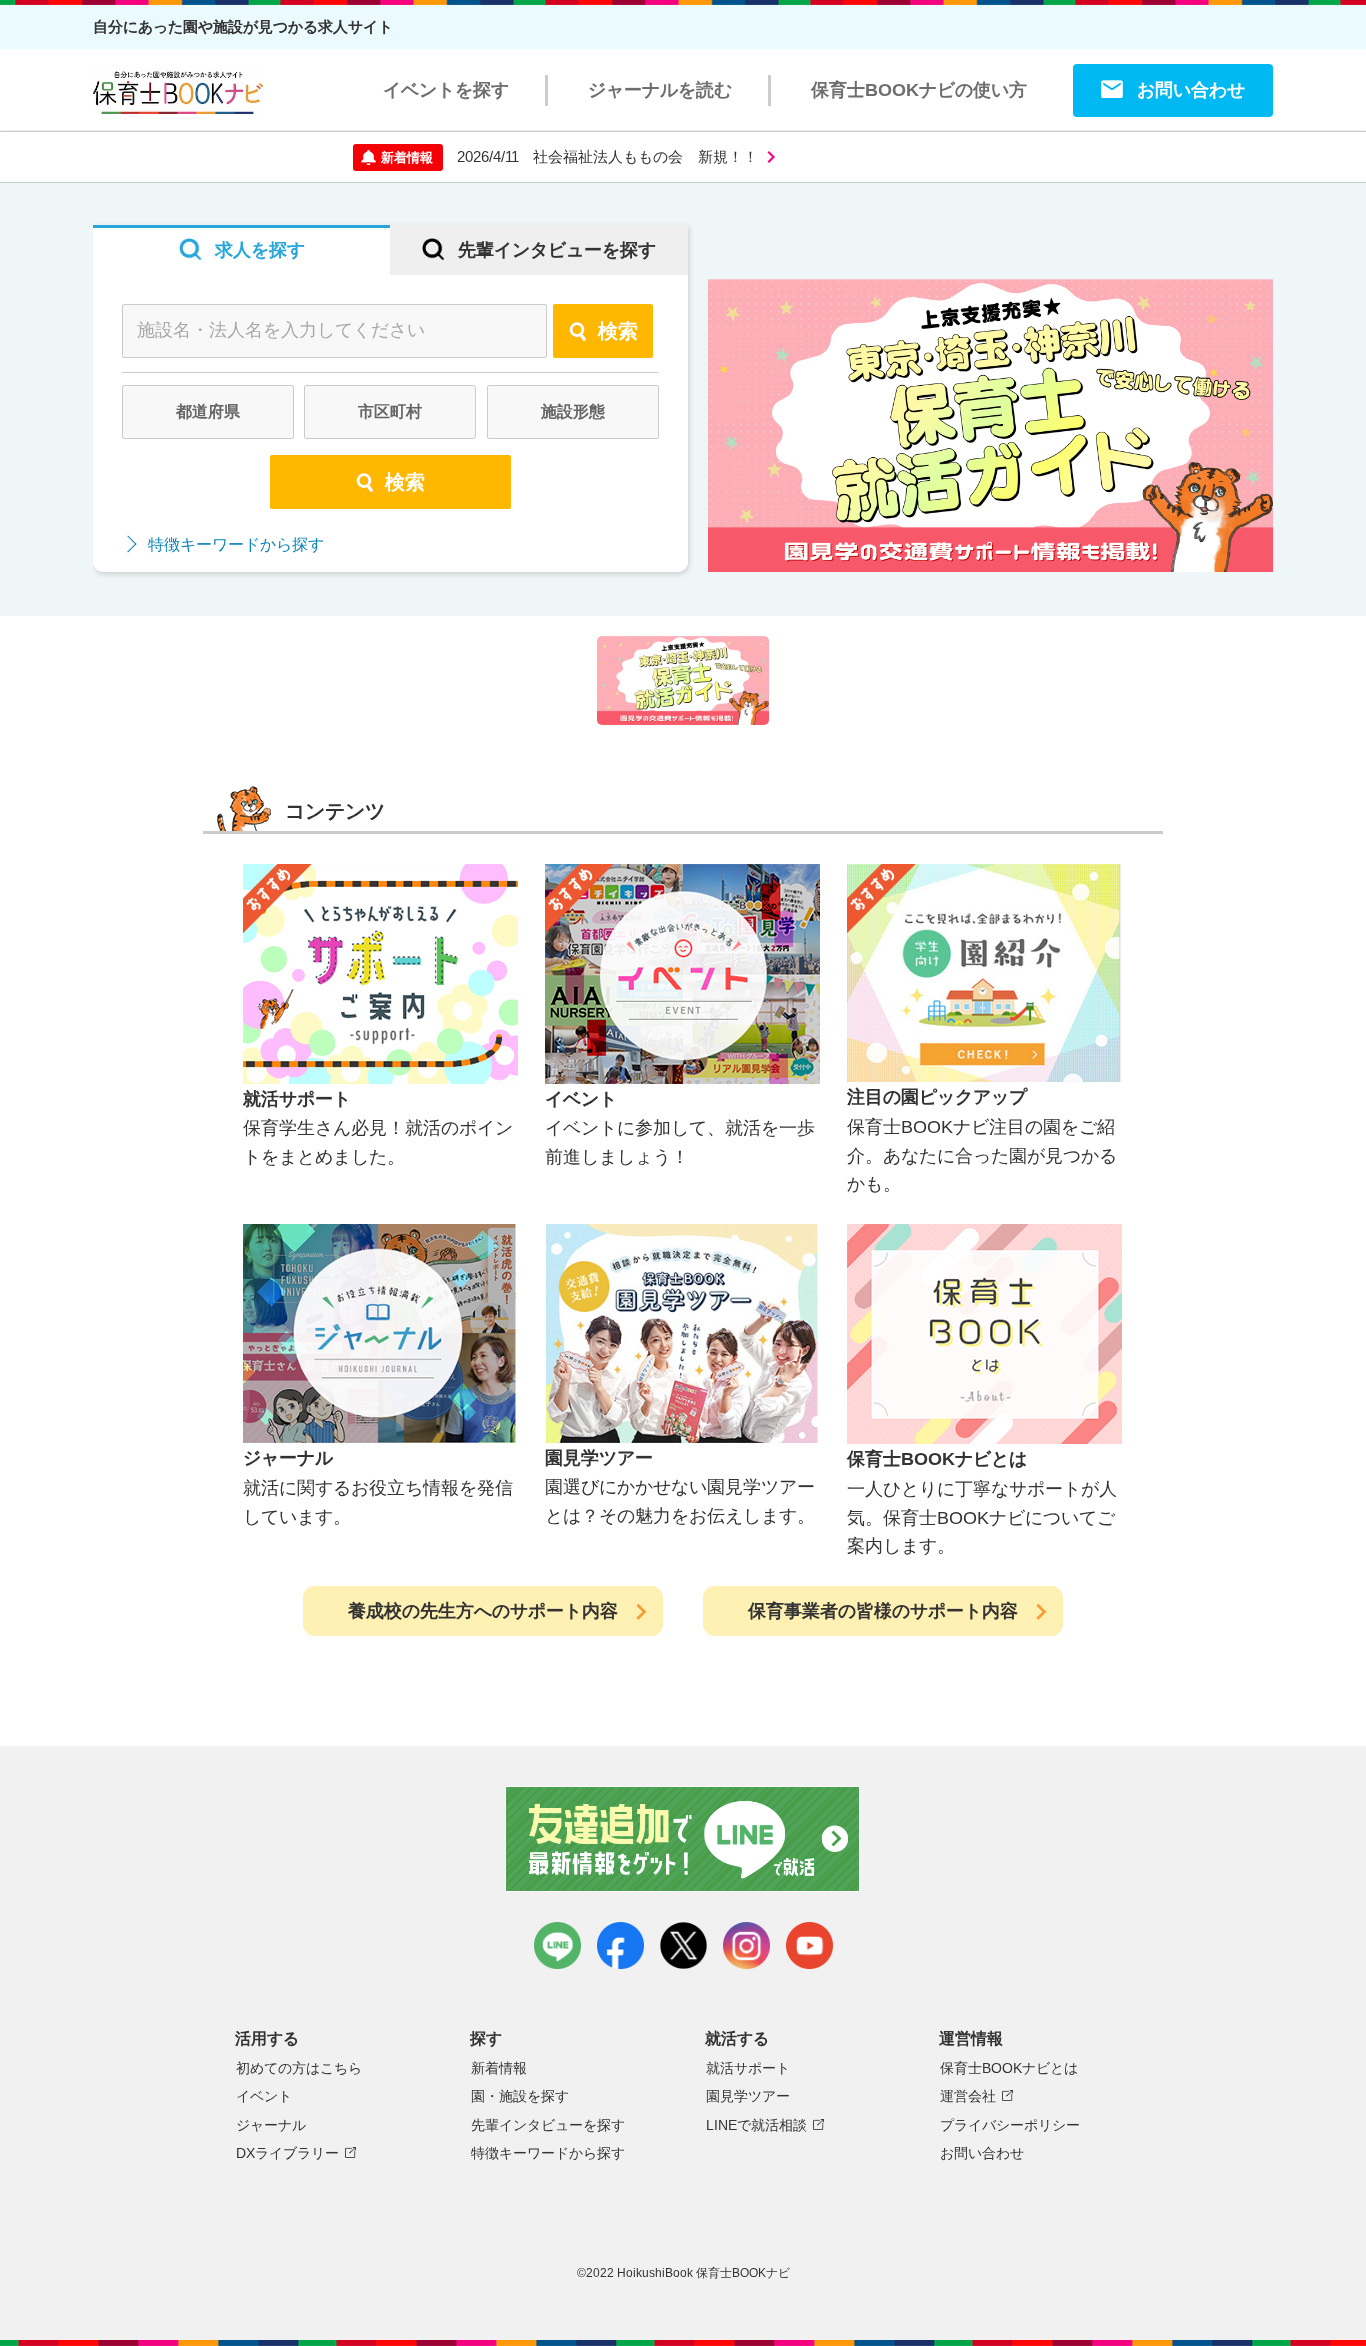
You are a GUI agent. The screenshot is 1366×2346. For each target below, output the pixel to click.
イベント (264, 2096)
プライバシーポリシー (1010, 2125)
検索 (618, 331)
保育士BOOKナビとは (1009, 2068)
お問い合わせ (1191, 90)
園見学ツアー (748, 2096)
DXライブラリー (287, 2153)
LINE (557, 1945)
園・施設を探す (520, 2096)
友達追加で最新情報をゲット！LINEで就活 (683, 1839)
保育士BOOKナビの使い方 (919, 90)
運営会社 (968, 2096)
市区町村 (390, 411)
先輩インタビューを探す (548, 2125)
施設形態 (573, 411)
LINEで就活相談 (756, 2125)
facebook (620, 1945)
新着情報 (499, 2068)
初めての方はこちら (299, 2068)
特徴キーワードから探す (236, 544)
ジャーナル (271, 2125)
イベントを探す (446, 90)
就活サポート (748, 2068)
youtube (809, 1945)
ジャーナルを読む (660, 90)
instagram (746, 1945)
